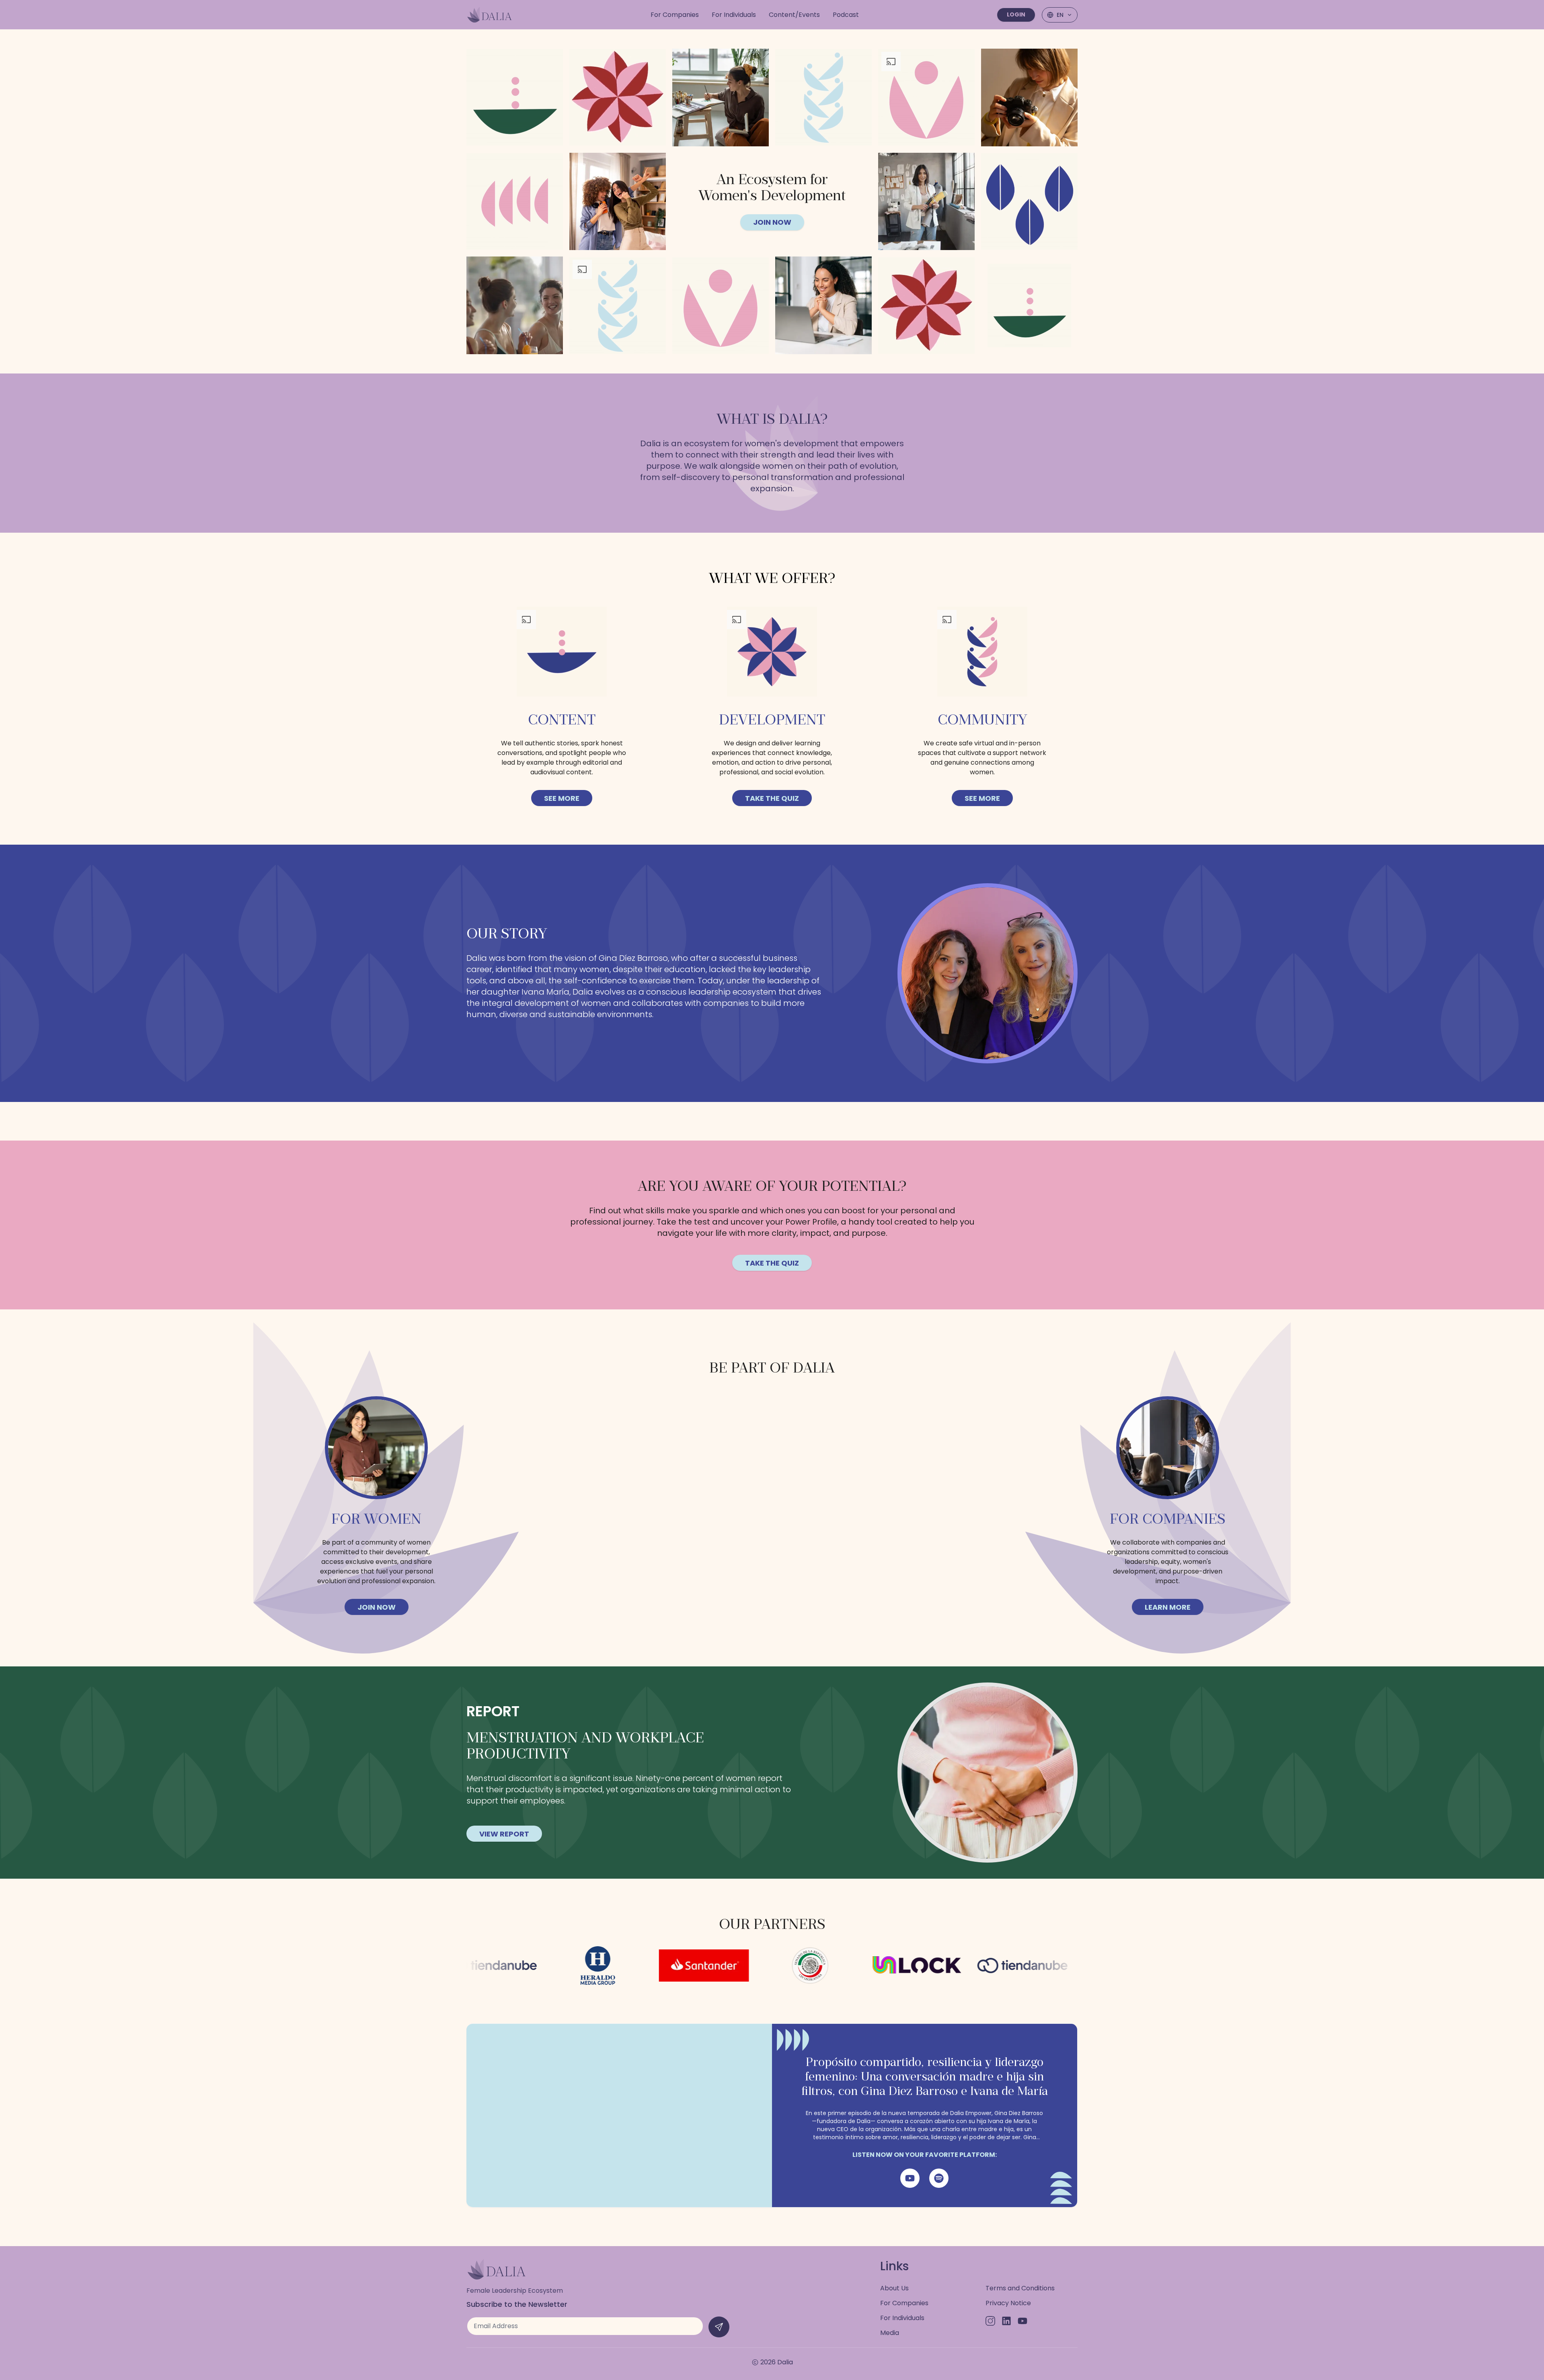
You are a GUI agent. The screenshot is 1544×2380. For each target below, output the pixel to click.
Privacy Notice (1008, 2303)
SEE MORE (562, 798)
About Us (894, 2288)
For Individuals (902, 2318)
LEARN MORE (1168, 1607)
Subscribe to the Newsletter (517, 2304)
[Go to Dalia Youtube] (1022, 2321)
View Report (504, 1834)
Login (1016, 14)
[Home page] (490, 15)
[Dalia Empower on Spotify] (939, 2178)
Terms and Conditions (1020, 2288)
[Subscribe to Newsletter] (719, 2327)
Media (890, 2333)
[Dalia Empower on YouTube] (910, 2178)
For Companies (904, 2303)
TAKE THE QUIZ (772, 798)
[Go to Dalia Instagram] (990, 2321)
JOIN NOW (772, 222)
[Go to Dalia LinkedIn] (1006, 2321)
